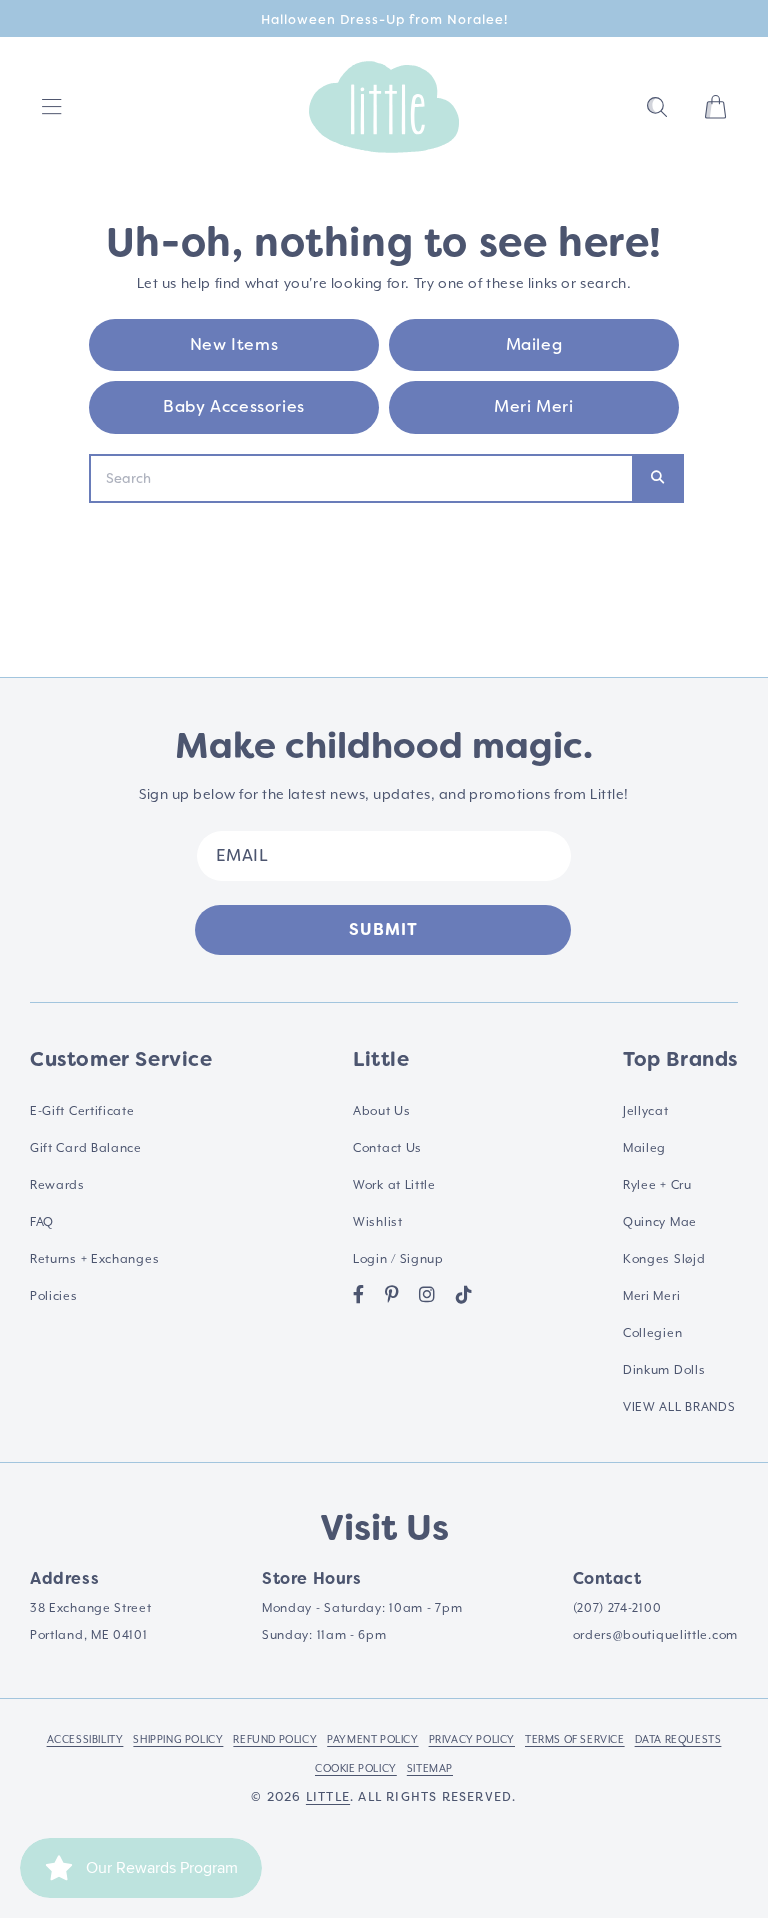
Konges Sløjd (664, 1259)
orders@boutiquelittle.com (656, 1635)
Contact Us (387, 1148)
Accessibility (85, 1739)
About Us (382, 1111)
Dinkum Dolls (664, 1370)
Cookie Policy (356, 1768)
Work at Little (394, 1185)
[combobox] (361, 478)
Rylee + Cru (657, 1185)
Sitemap (430, 1768)
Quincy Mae (660, 1222)
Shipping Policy (178, 1739)
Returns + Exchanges (94, 1259)
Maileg (534, 344)
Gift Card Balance (86, 1148)
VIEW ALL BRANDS (679, 1407)
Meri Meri (533, 406)
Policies (54, 1296)
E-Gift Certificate (82, 1111)
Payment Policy (372, 1739)
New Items (234, 344)
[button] (657, 107)
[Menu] (52, 107)
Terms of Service (575, 1739)
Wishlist (378, 1222)
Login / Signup (398, 1259)
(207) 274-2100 (617, 1608)
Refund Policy (275, 1739)
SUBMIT (383, 929)
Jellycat (646, 1111)
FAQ (42, 1222)
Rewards (57, 1185)
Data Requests (678, 1739)
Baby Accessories (234, 406)
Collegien (652, 1333)
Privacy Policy (472, 1739)
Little (328, 1797)
